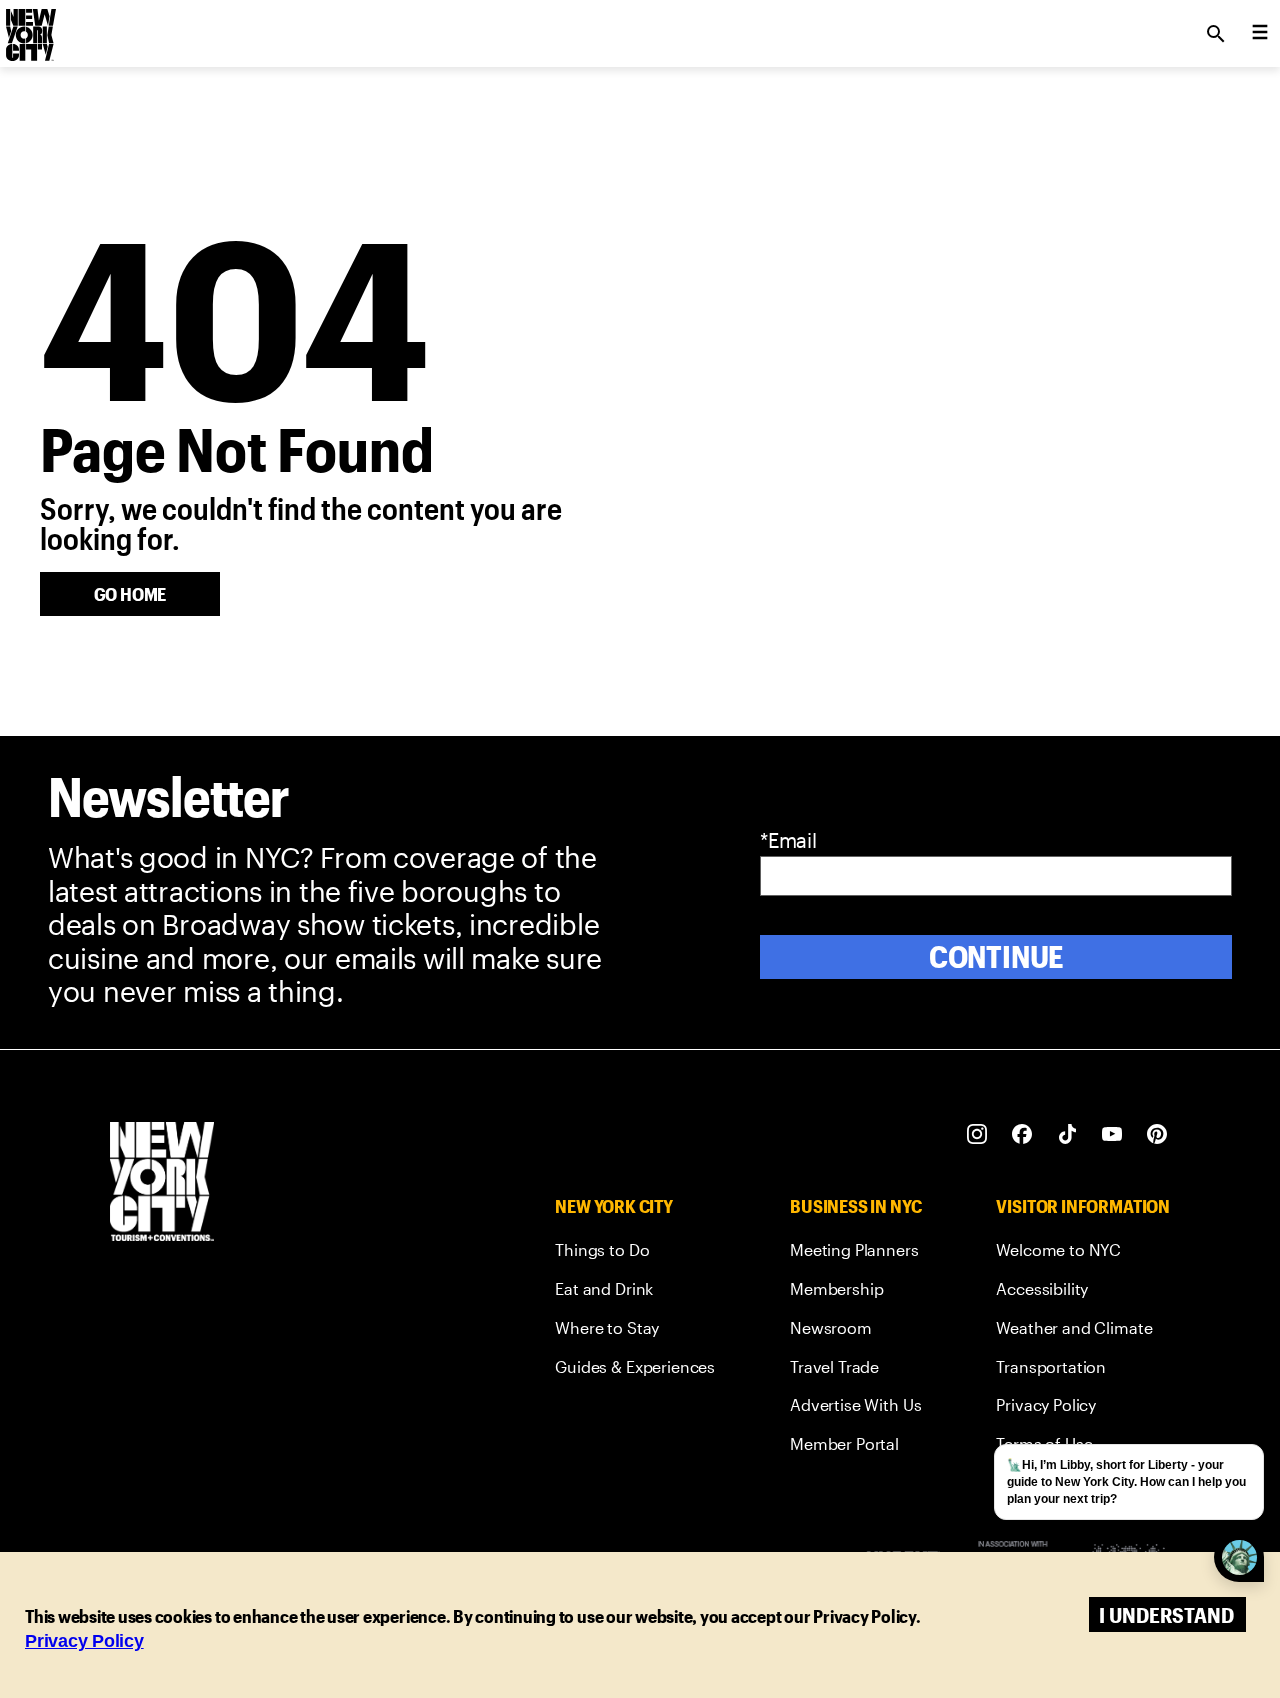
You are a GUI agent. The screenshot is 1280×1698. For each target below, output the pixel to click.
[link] (635, 1253)
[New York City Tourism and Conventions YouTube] (1112, 1134)
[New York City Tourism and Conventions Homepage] (162, 1183)
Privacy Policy (84, 1641)
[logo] (29, 28)
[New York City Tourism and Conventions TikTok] (1067, 1134)
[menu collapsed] (1260, 34)
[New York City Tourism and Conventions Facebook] (1022, 1134)
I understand (1166, 1614)
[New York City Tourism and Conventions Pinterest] (1157, 1134)
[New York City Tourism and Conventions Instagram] (977, 1134)
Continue (996, 956)
